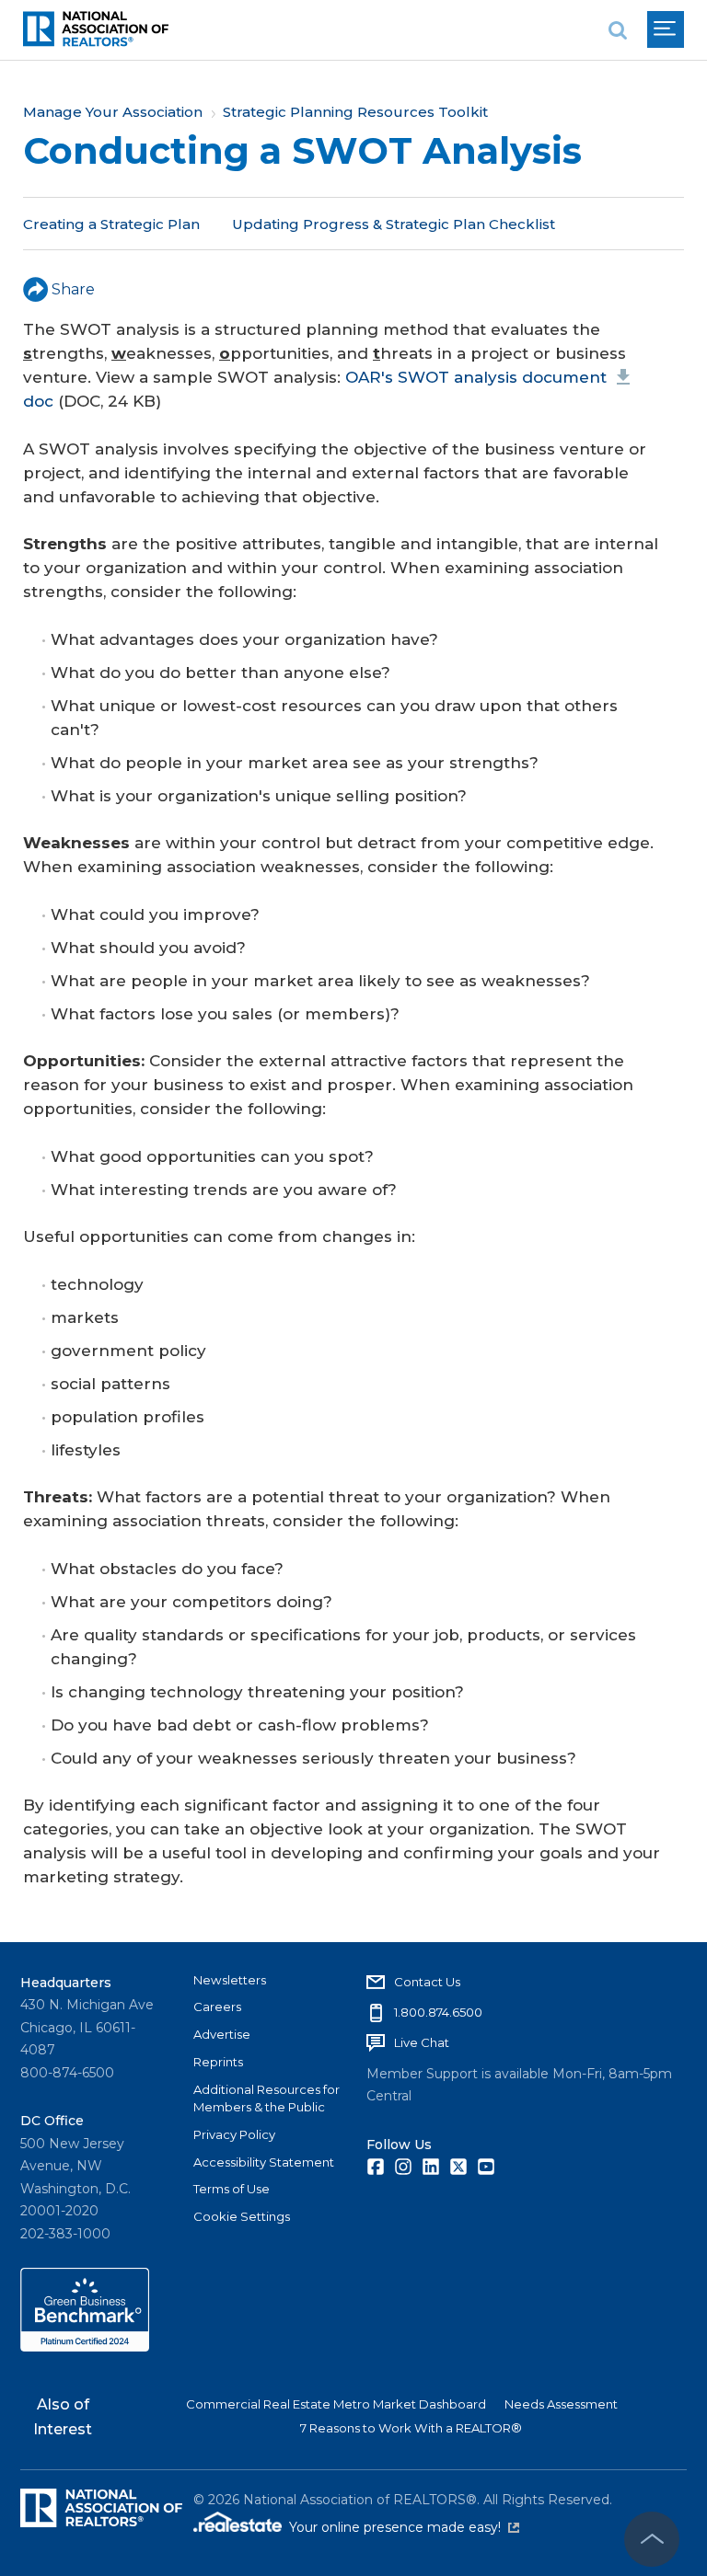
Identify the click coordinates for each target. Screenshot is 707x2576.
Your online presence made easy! (404, 2527)
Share (73, 289)
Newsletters (230, 1980)
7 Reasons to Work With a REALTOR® (411, 2428)
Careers (217, 2007)
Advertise (222, 2034)
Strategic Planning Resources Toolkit (355, 112)
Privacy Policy (234, 2134)
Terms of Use (232, 2189)
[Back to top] (652, 2539)
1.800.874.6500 (438, 2012)
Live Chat (422, 2042)
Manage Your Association (113, 112)
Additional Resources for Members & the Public (267, 2099)
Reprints (218, 2062)
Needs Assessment (561, 2404)
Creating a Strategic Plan (111, 224)
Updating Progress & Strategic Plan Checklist (394, 224)
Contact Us (427, 1982)
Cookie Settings (242, 2216)
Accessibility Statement (264, 2162)
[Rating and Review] (85, 2347)
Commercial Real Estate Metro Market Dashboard (336, 2404)
